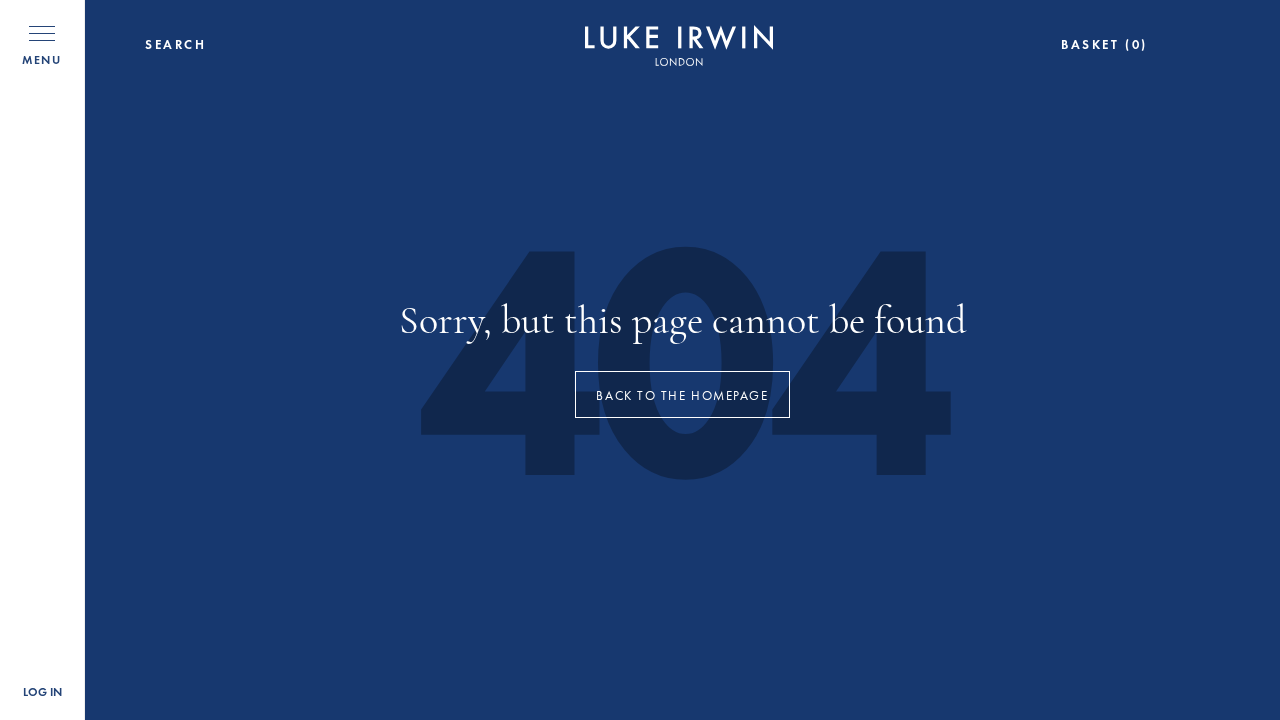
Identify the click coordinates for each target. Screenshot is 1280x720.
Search (176, 45)
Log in (42, 692)
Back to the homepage (682, 395)
